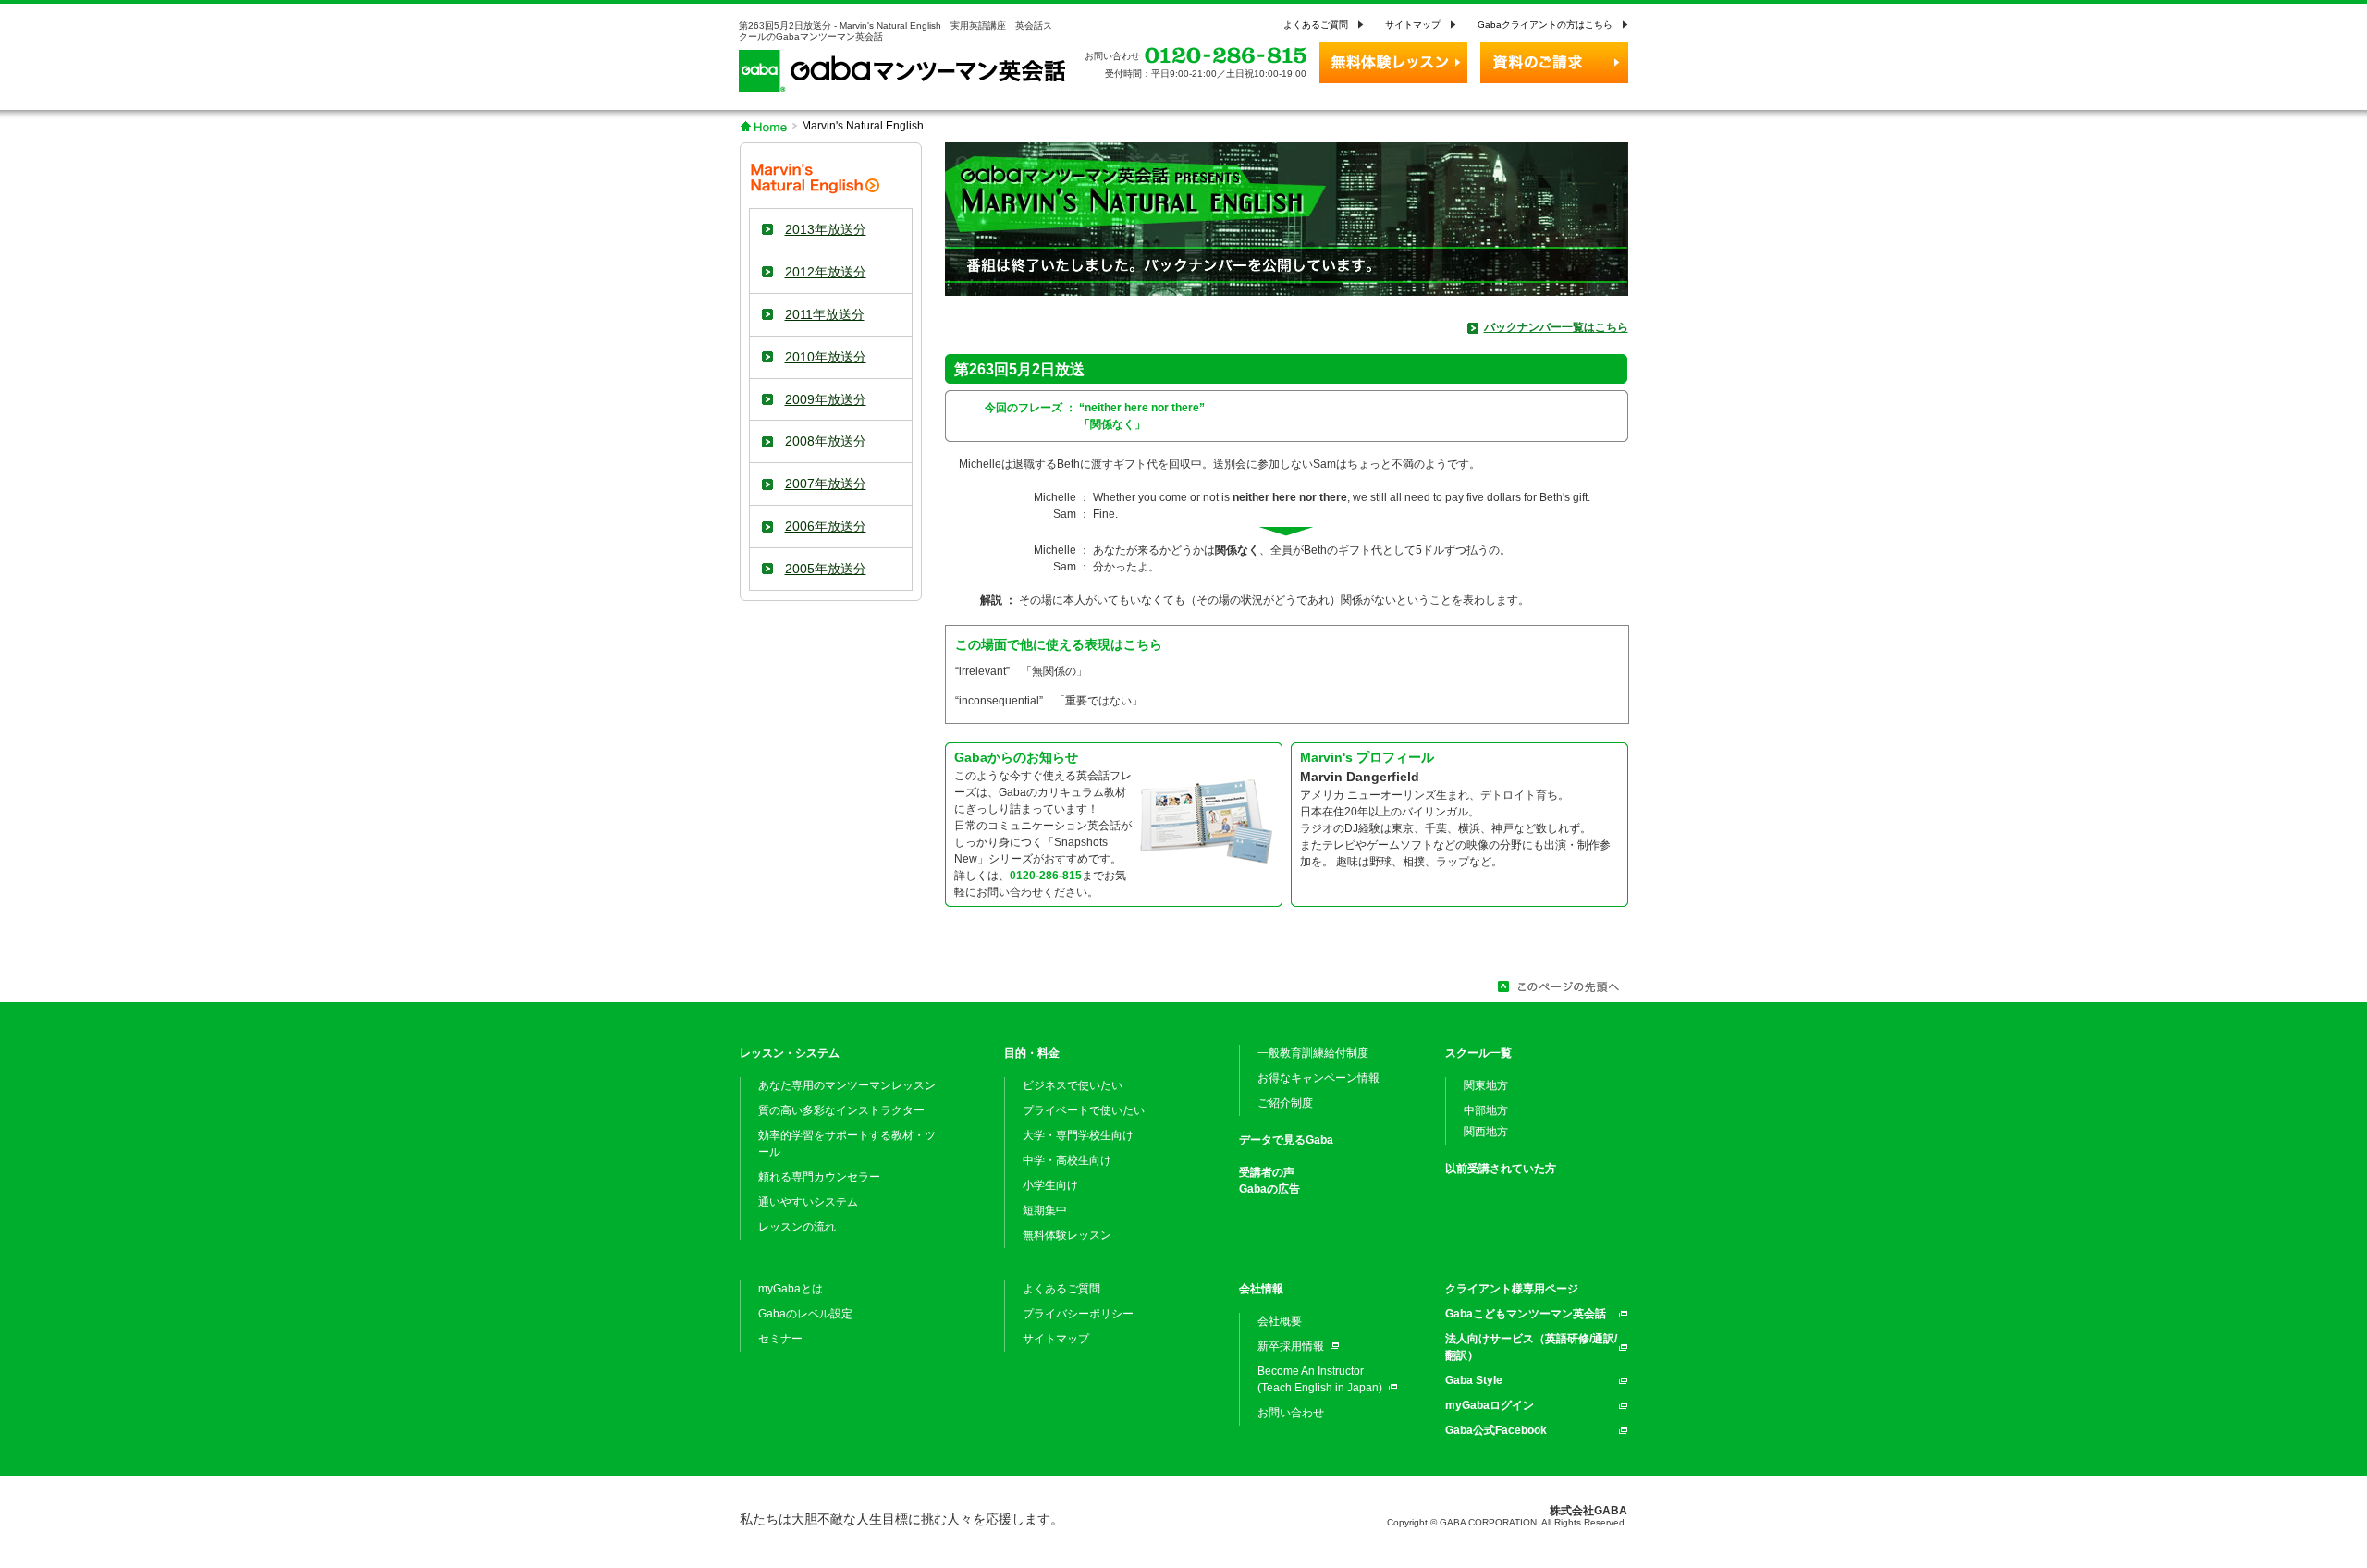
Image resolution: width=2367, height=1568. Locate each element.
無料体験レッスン (1067, 1235)
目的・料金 (1032, 1053)
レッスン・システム (790, 1053)
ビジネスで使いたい (1073, 1085)
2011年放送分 (825, 314)
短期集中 (1045, 1210)
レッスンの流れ (797, 1227)
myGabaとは (791, 1289)
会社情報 (1261, 1289)
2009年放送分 (826, 399)
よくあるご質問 (1316, 24)
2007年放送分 (826, 484)
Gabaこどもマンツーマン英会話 (1526, 1314)
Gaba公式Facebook (1496, 1430)
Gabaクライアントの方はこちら (1545, 24)
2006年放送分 (826, 526)
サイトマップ (1413, 24)
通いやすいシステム (808, 1202)
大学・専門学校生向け (1078, 1135)
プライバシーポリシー (1078, 1314)
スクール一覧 (1478, 1053)
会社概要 (1280, 1321)
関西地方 (1486, 1132)
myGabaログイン (1490, 1405)
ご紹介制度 (1285, 1103)
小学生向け (1050, 1185)
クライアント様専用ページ (1512, 1289)
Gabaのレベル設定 (805, 1314)
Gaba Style (1474, 1380)
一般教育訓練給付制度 (1313, 1053)
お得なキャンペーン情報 (1318, 1078)
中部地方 (1486, 1110)
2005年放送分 (826, 569)
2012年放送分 (826, 272)
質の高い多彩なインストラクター (841, 1110)
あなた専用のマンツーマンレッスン (847, 1085)
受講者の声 (1267, 1172)
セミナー (780, 1339)
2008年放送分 (826, 441)
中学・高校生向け (1067, 1160)
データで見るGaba (1286, 1140)
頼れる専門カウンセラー (819, 1177)
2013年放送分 (826, 229)
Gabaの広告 (1269, 1189)
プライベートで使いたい (1084, 1110)
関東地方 (1486, 1085)
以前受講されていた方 (1501, 1169)
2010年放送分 (826, 357)
